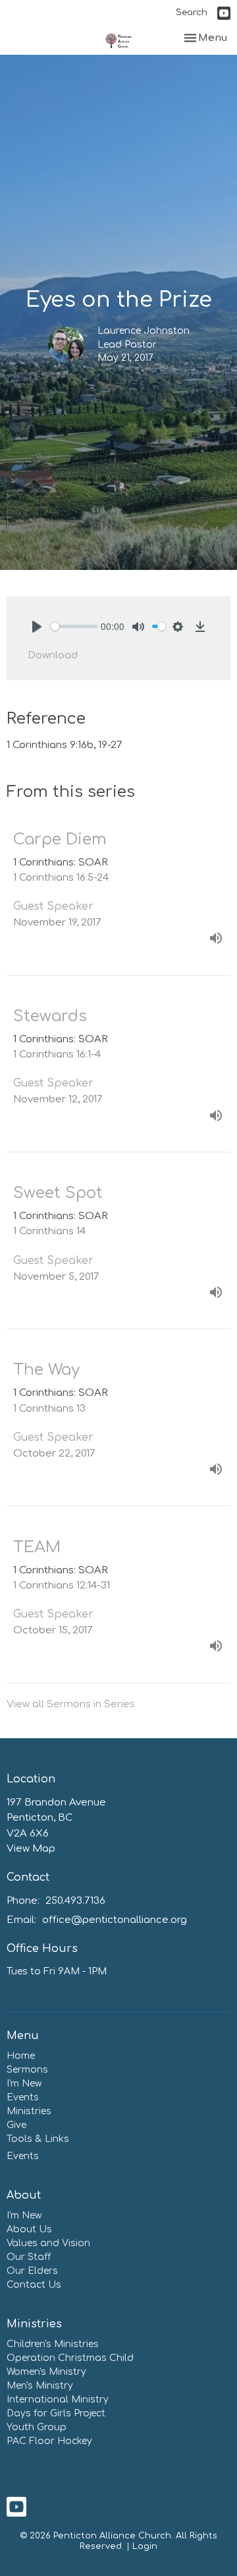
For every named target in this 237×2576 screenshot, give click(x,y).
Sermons (27, 2070)
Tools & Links (38, 2139)
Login (145, 2546)
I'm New (24, 2084)
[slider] (74, 626)
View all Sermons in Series (71, 1704)
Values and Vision (48, 2243)
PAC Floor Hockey (49, 2441)
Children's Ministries (53, 2344)
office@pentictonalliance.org (115, 1920)
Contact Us (34, 2285)
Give (16, 2125)
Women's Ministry (46, 2372)
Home (21, 2056)
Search (192, 13)
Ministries (29, 2111)
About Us (29, 2229)
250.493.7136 (75, 1901)
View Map (31, 1849)
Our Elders (32, 2271)
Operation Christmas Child (70, 2358)
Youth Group (37, 2427)
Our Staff (29, 2257)
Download (53, 655)
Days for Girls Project (56, 2413)
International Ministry (58, 2400)
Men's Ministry (40, 2386)
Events (23, 2097)
